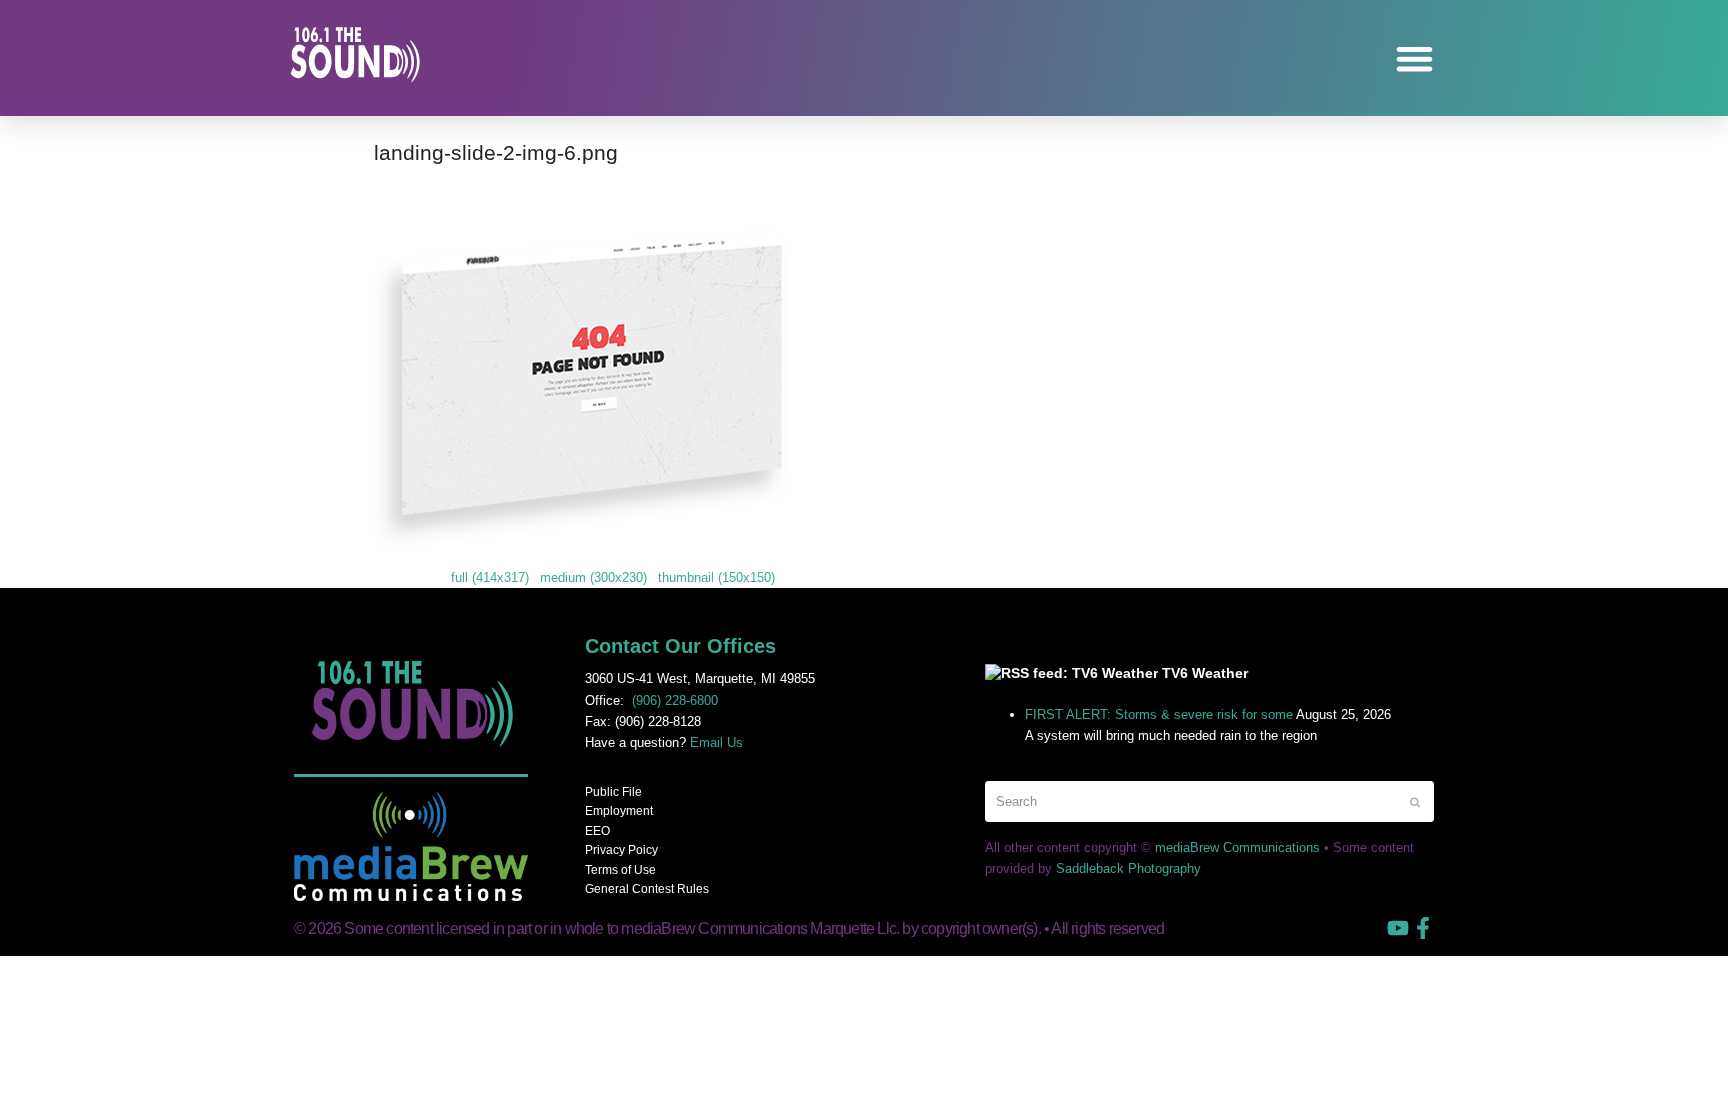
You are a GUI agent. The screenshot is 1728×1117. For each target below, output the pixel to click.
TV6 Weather (1205, 673)
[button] (1415, 58)
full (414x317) (490, 577)
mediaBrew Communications (1237, 847)
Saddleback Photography (1128, 868)
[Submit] (1415, 802)
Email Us (716, 742)
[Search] (1209, 801)
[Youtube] (1398, 928)
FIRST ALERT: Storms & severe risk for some (1159, 714)
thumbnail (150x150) (716, 577)
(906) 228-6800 (675, 700)
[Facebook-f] (1423, 928)
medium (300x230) (593, 577)
